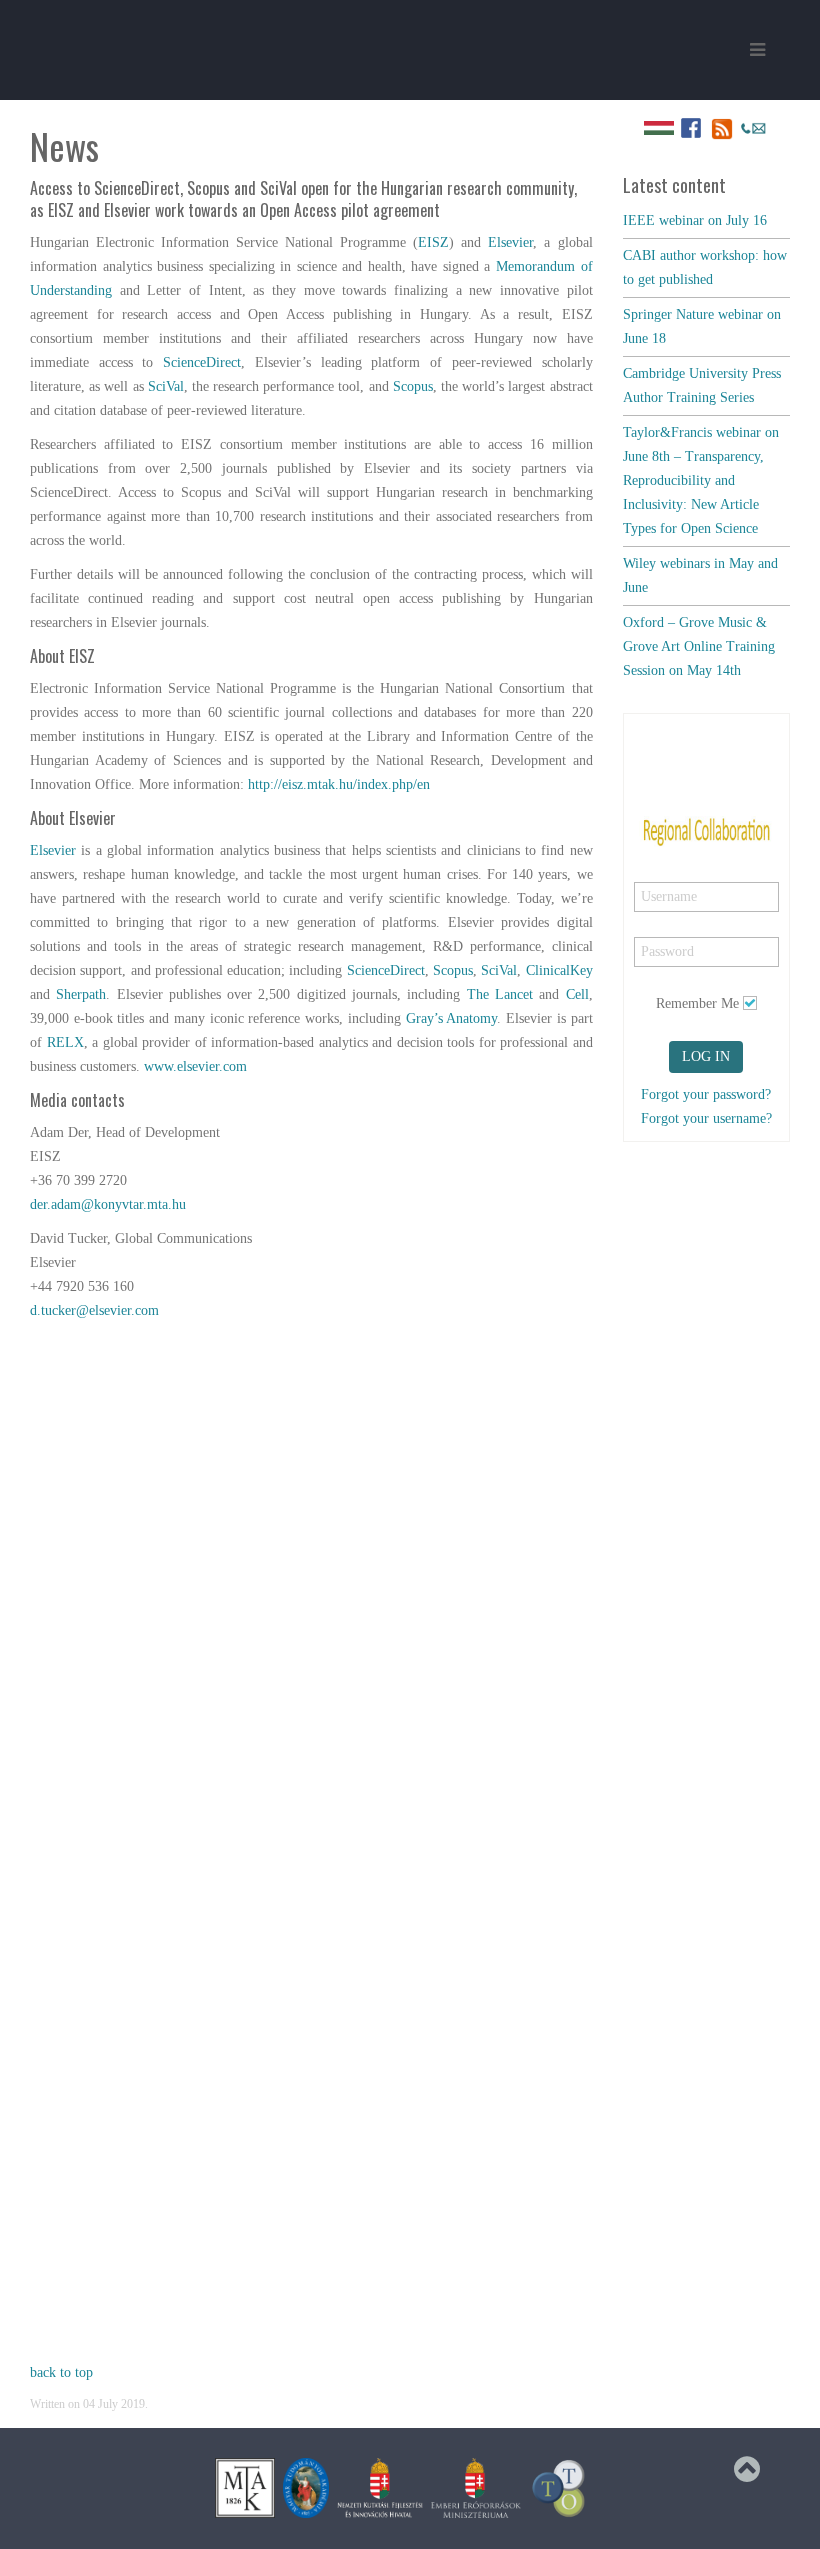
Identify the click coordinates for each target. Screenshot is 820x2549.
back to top (61, 2372)
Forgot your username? (706, 1118)
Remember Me (697, 1003)
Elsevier (510, 242)
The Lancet (500, 994)
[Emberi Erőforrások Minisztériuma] (476, 2487)
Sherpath (81, 994)
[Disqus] (311, 1583)
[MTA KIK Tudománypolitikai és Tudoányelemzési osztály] (559, 2487)
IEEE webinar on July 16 (695, 220)
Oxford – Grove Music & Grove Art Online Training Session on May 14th (699, 646)
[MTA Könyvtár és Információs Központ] (245, 2487)
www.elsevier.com (195, 1066)
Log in (706, 1056)
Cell (577, 994)
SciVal (166, 386)
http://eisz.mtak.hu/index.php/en (339, 784)
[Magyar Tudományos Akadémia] (306, 2487)
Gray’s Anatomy (452, 1018)
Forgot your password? (706, 1094)
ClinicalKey (559, 970)
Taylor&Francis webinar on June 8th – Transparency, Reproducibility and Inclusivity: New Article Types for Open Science (701, 480)
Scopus (413, 386)
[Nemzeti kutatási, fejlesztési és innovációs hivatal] (380, 2487)
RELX (65, 1042)
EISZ (433, 242)
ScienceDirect (202, 362)
